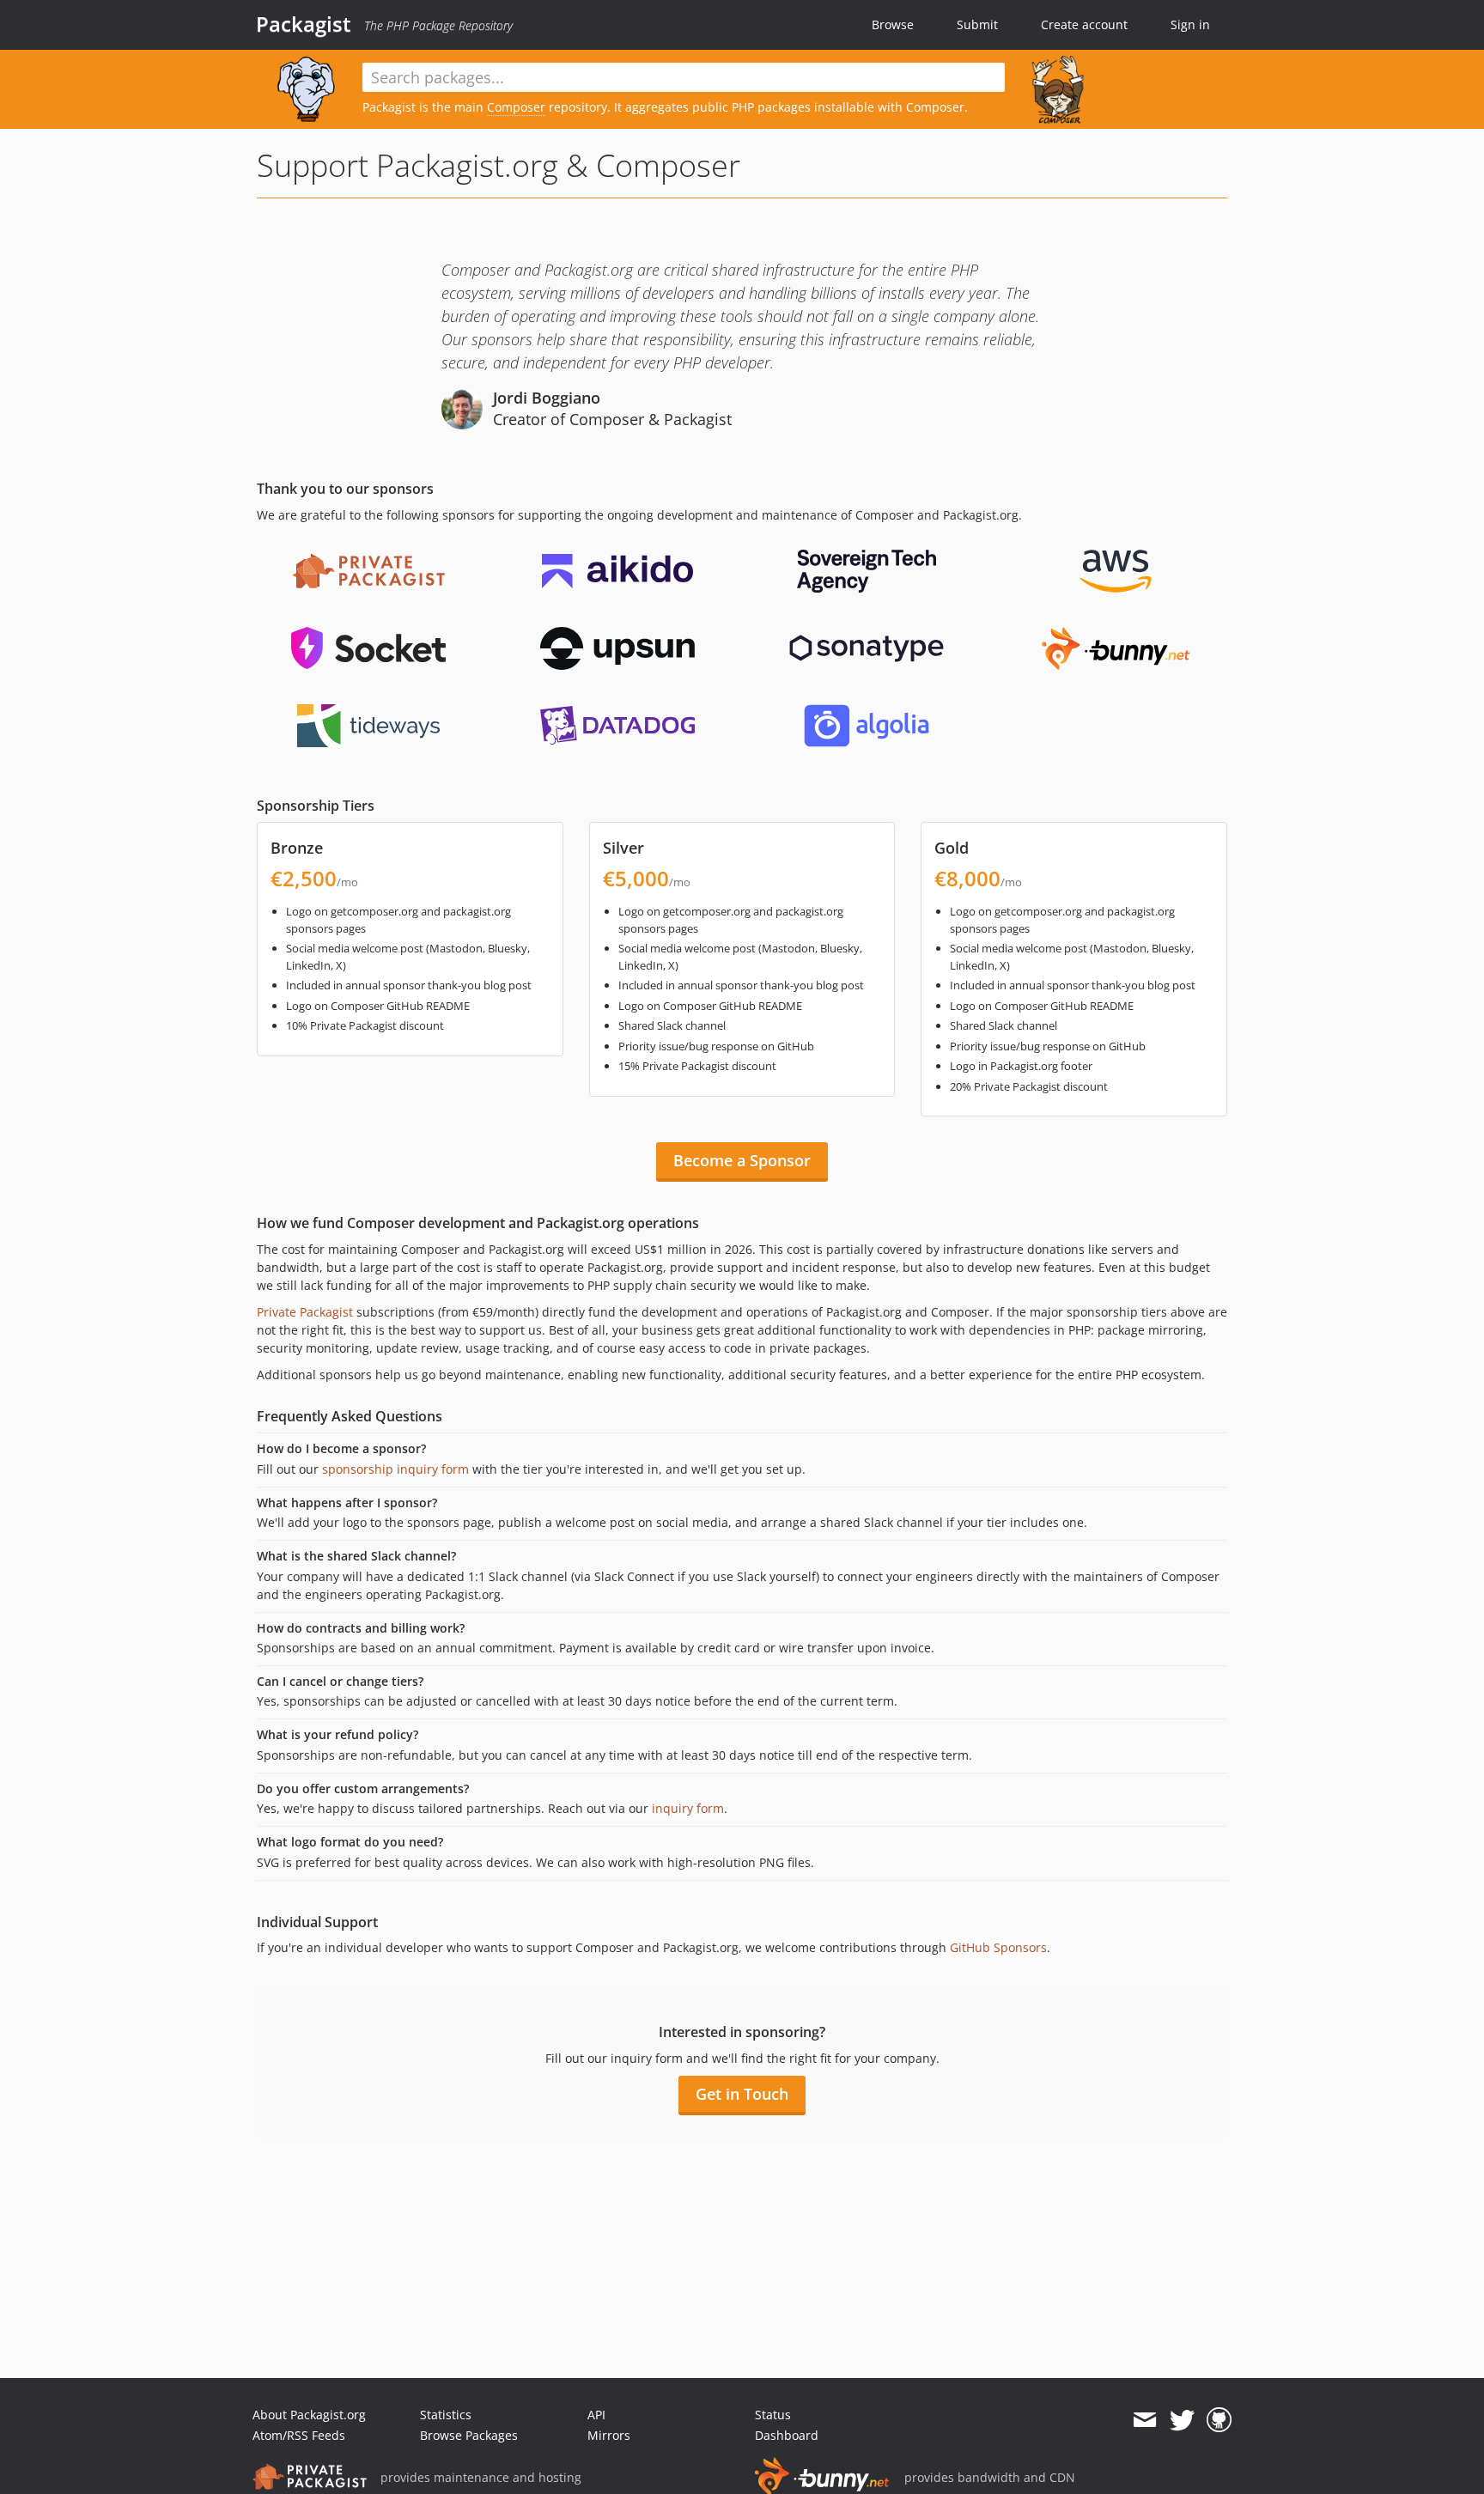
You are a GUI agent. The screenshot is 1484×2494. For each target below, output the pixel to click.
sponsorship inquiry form (395, 1469)
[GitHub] (1219, 2420)
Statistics (446, 2415)
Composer (516, 107)
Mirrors (609, 2435)
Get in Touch (742, 2094)
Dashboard (787, 2435)
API (596, 2415)
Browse (893, 24)
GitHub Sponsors (998, 1947)
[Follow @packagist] (1182, 2420)
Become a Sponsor (742, 1160)
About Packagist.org (309, 2415)
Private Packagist (305, 1312)
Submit (977, 24)
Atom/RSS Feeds (299, 2435)
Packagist (304, 24)
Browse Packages (469, 2435)
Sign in (1190, 24)
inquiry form (688, 1808)
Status (773, 2415)
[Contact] (1144, 2420)
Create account (1084, 24)
